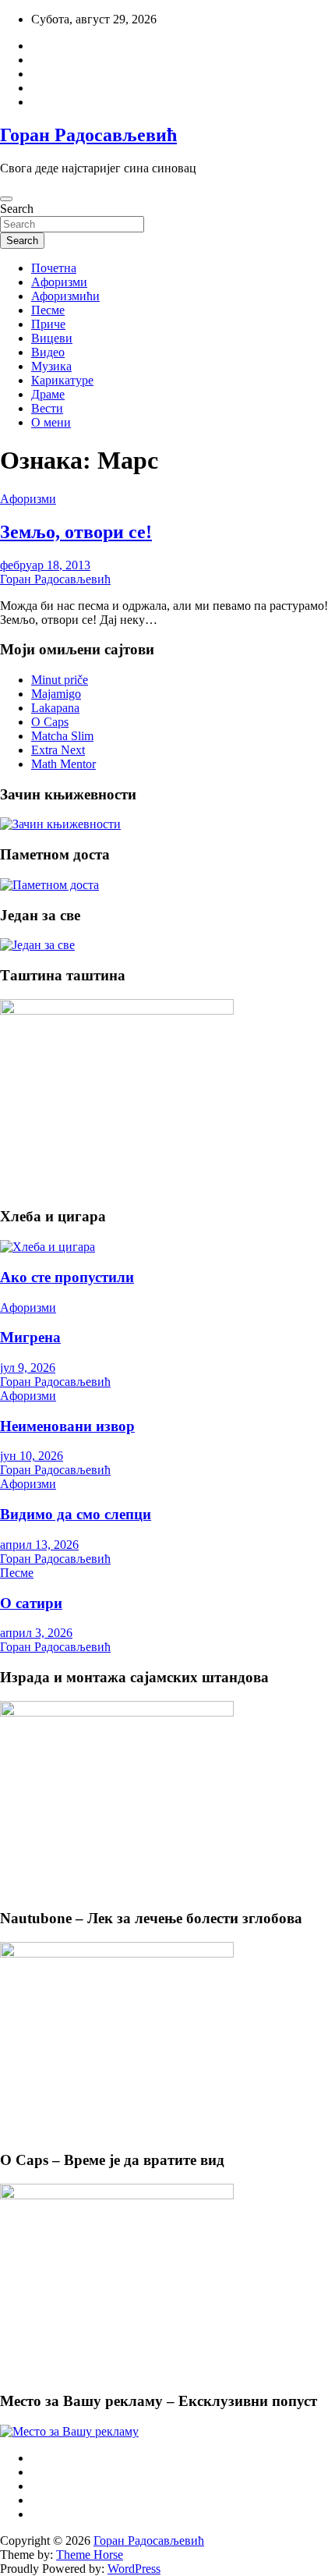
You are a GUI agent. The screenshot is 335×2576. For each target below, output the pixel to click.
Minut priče (60, 680)
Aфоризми (59, 282)
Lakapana (55, 708)
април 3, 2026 (36, 1633)
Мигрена (30, 1337)
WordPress (134, 2569)
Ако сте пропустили (67, 1277)
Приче (48, 324)
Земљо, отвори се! (76, 532)
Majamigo (56, 694)
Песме (48, 310)
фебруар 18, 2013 (45, 565)
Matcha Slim (62, 736)
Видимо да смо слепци (76, 1514)
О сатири (31, 1603)
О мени (51, 422)
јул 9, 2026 (28, 1368)
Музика (51, 366)
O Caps (50, 722)
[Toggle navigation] (6, 199)
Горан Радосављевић (88, 135)
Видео (48, 352)
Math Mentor (63, 764)
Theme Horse (90, 2555)
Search (17, 209)
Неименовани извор (67, 1426)
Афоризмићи (65, 296)
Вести (47, 408)
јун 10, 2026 (32, 1456)
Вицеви (52, 338)
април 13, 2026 (39, 1545)
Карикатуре (62, 380)
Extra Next (58, 750)
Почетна (54, 268)
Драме (48, 394)
